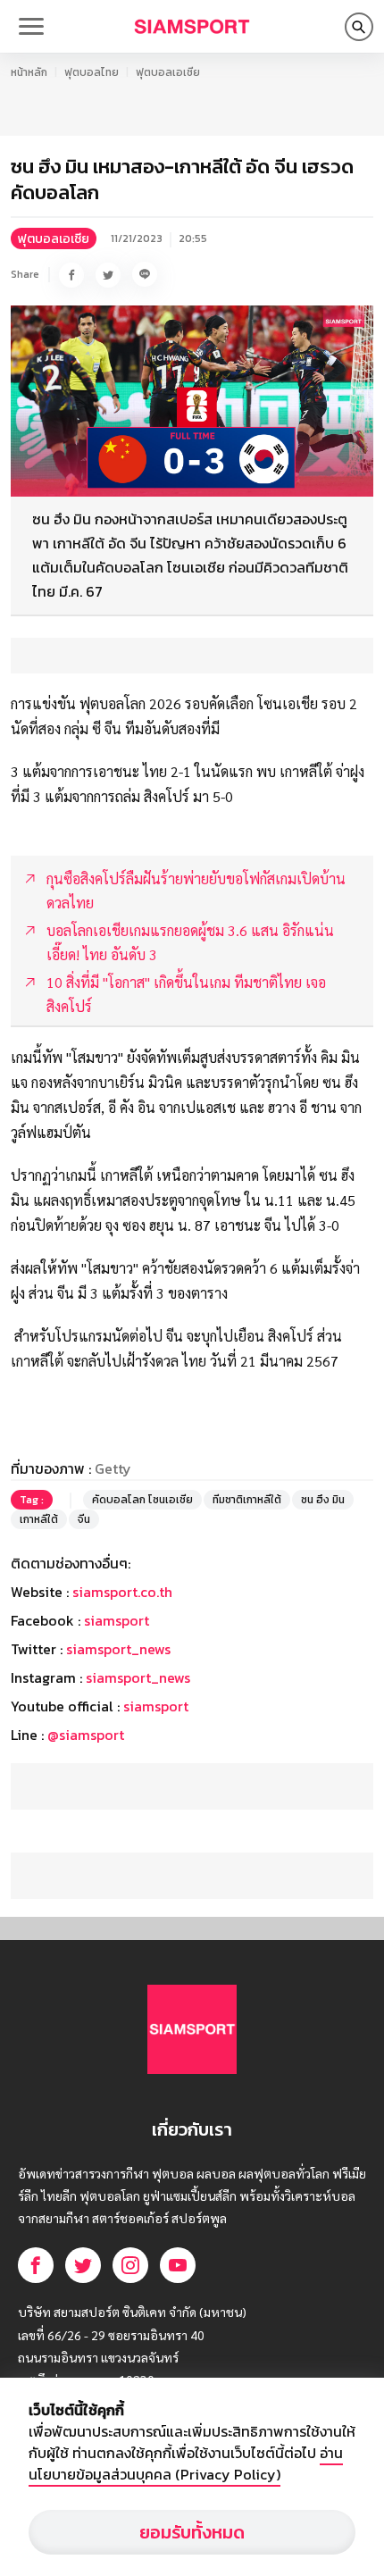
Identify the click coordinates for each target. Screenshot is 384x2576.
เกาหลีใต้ (39, 1519)
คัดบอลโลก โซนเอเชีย (142, 1500)
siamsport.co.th (122, 1592)
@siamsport (86, 1735)
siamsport (117, 1620)
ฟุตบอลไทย (92, 72)
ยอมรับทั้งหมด (192, 2532)
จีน (84, 1519)
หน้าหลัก (29, 72)
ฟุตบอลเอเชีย (168, 72)
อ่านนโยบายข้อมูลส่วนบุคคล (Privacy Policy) (186, 2463)
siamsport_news (118, 1649)
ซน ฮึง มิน (323, 1500)
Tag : (32, 1500)
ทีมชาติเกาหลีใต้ (247, 1500)
